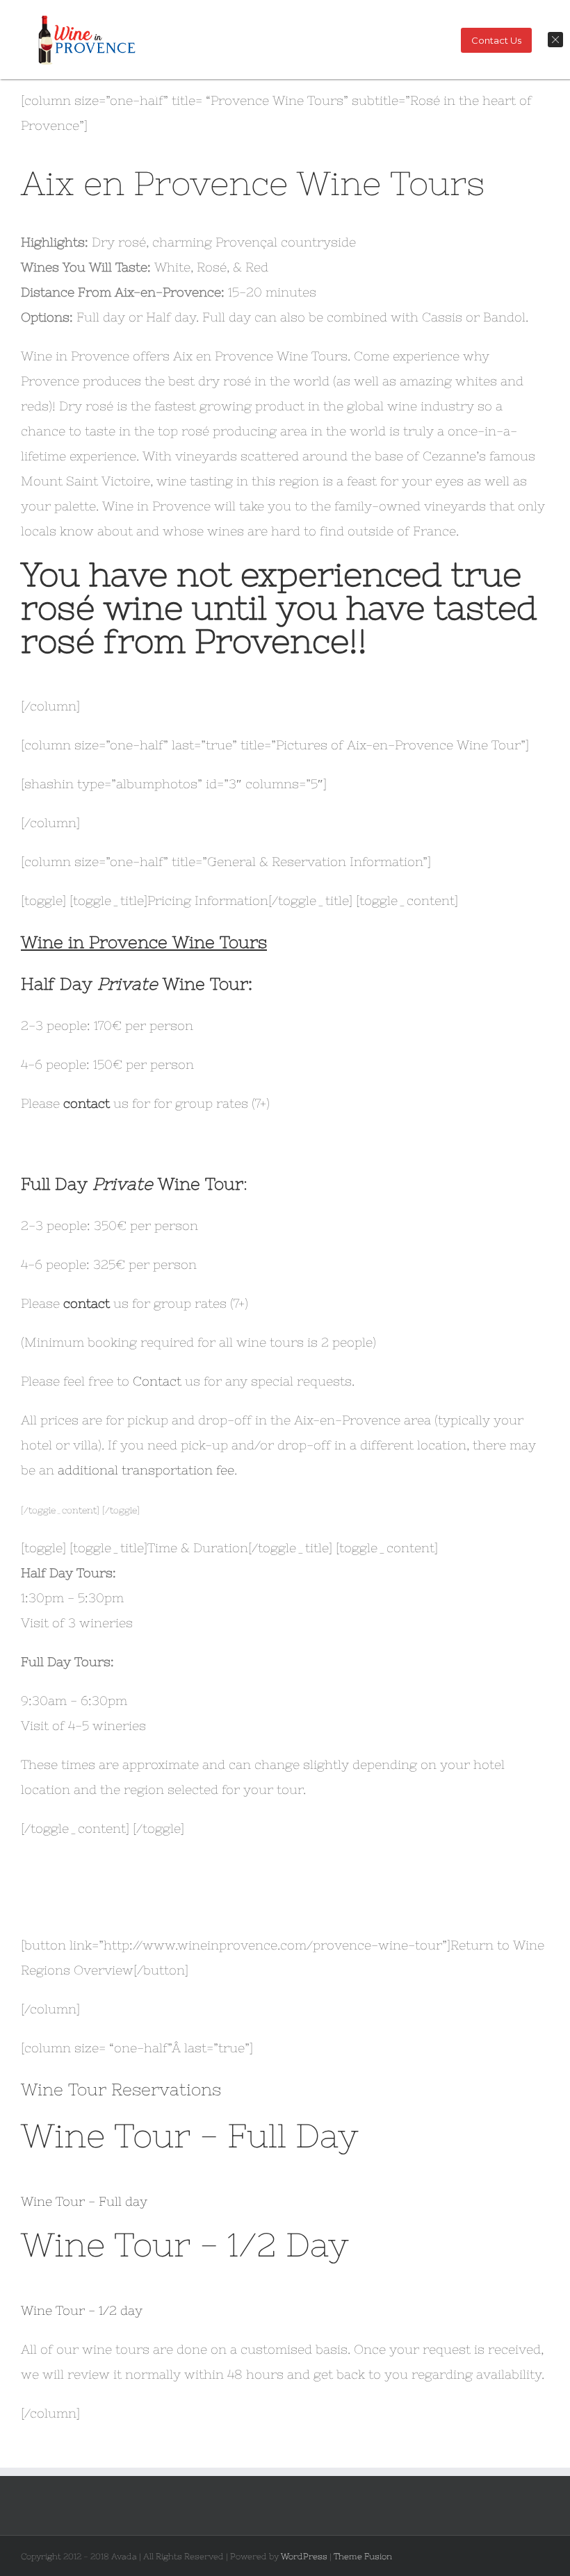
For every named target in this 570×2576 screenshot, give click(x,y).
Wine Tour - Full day (84, 2201)
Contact (159, 1381)
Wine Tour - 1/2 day (82, 2310)
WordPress (304, 2557)
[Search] (151, 88)
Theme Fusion (363, 2557)
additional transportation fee (146, 1470)
